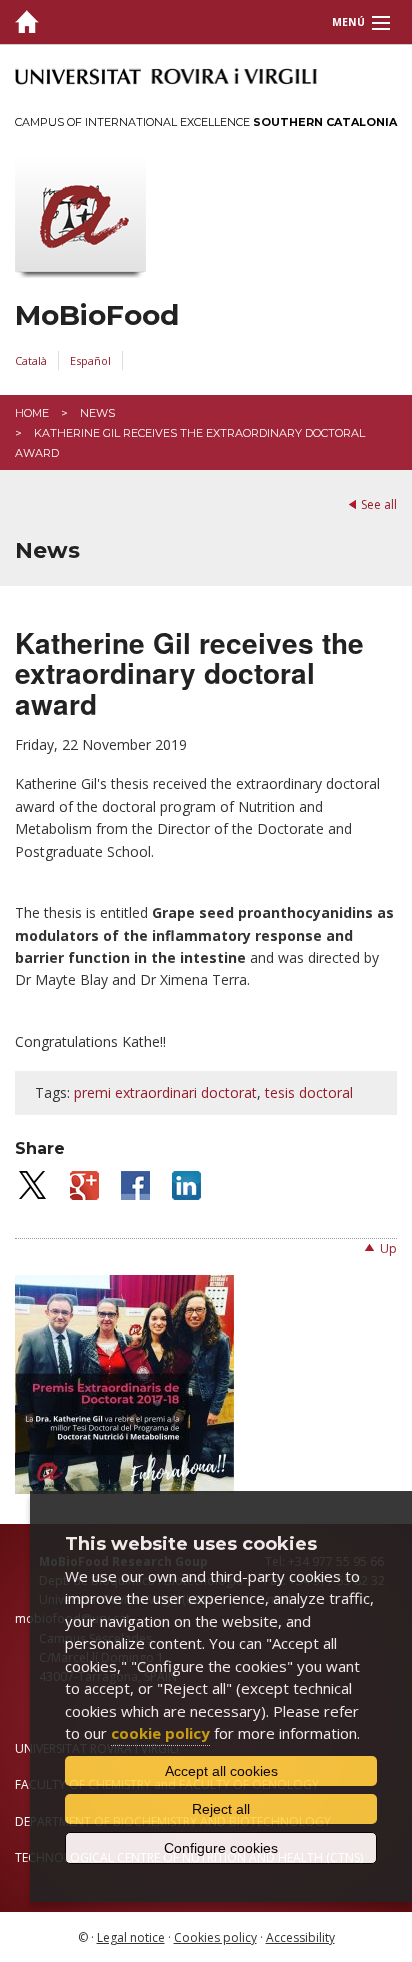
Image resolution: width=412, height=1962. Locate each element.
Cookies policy (215, 1937)
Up (388, 1248)
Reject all (221, 1809)
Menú (348, 22)
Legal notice (131, 1937)
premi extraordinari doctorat (165, 1092)
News (97, 413)
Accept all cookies (221, 1771)
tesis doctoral (309, 1092)
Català (31, 360)
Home (32, 413)
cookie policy (160, 1733)
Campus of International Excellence (206, 122)
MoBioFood (97, 315)
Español (90, 360)
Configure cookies (221, 1848)
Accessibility (300, 1937)
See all (379, 504)
